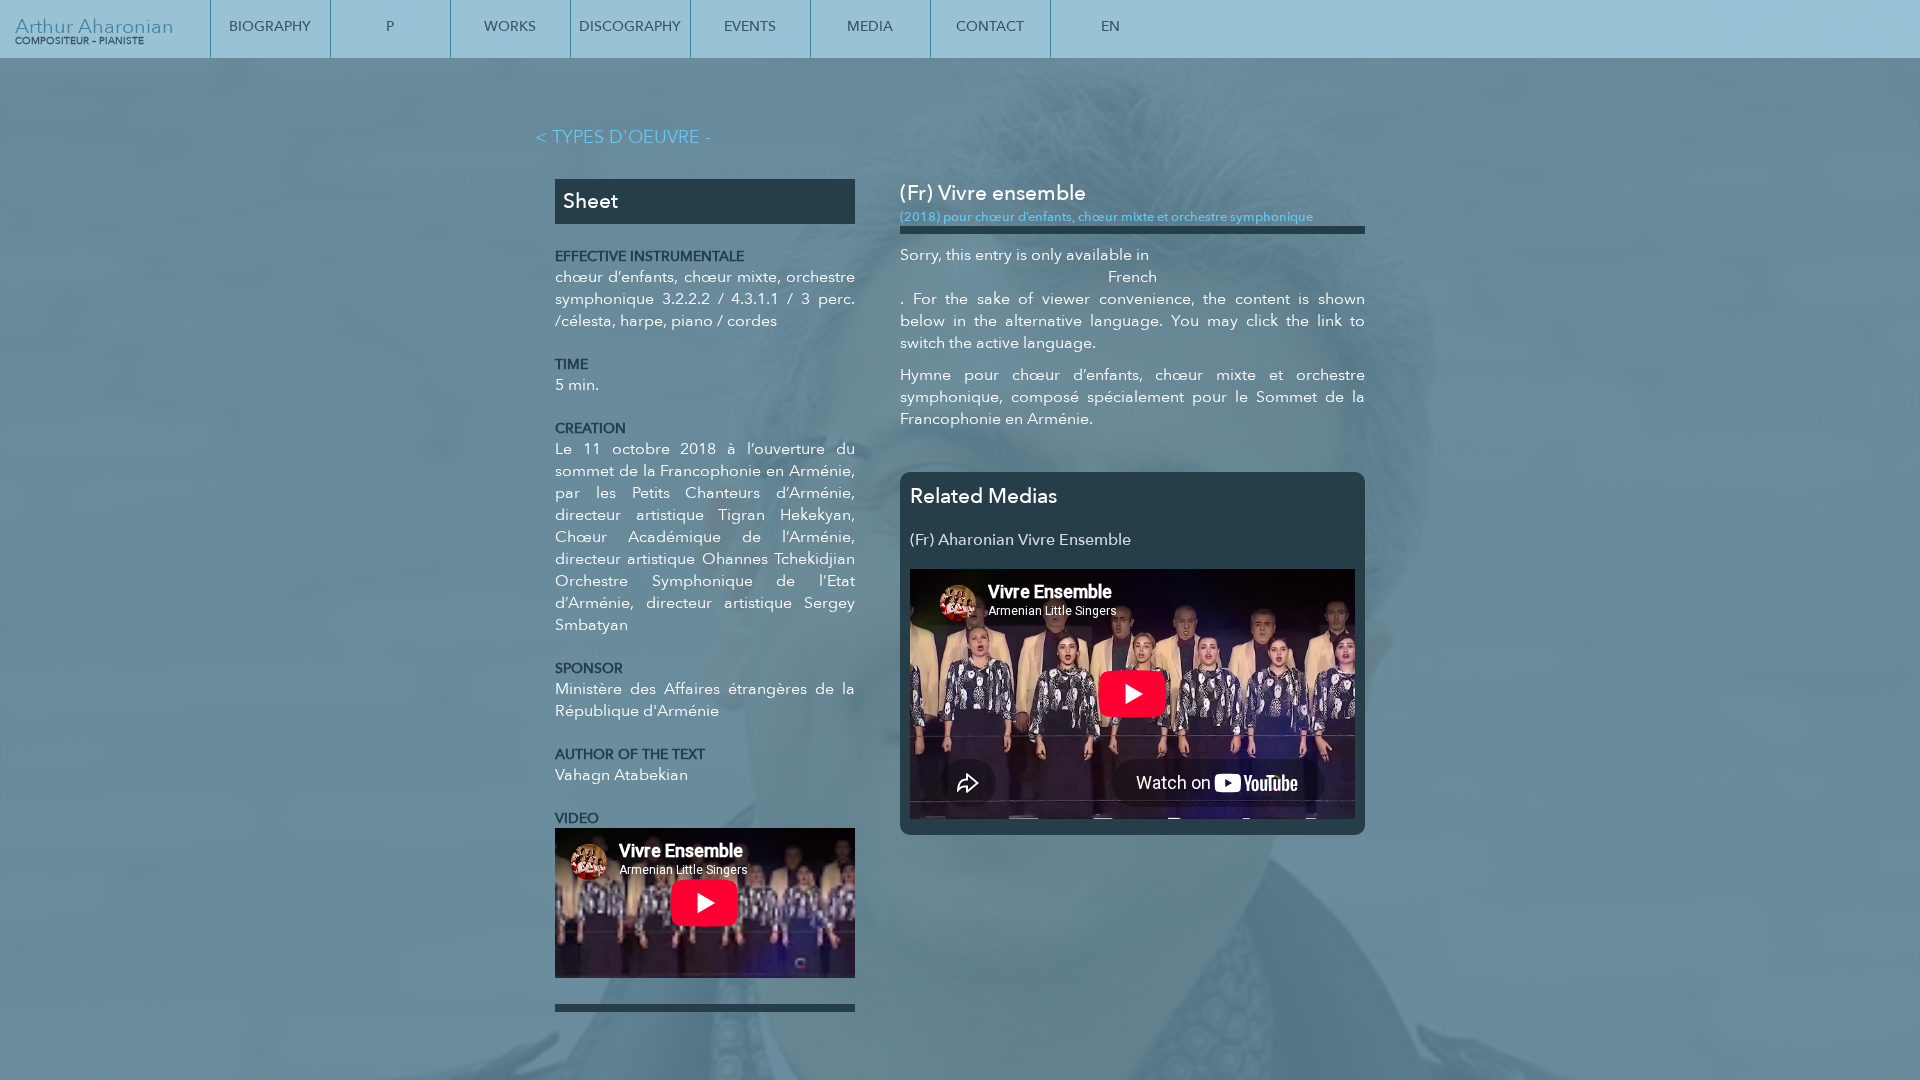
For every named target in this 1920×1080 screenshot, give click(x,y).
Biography (270, 26)
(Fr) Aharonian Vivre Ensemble (1020, 540)
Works (510, 26)
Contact (990, 26)
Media (870, 26)
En (1110, 26)
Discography (630, 26)
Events (750, 26)
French (1132, 277)
